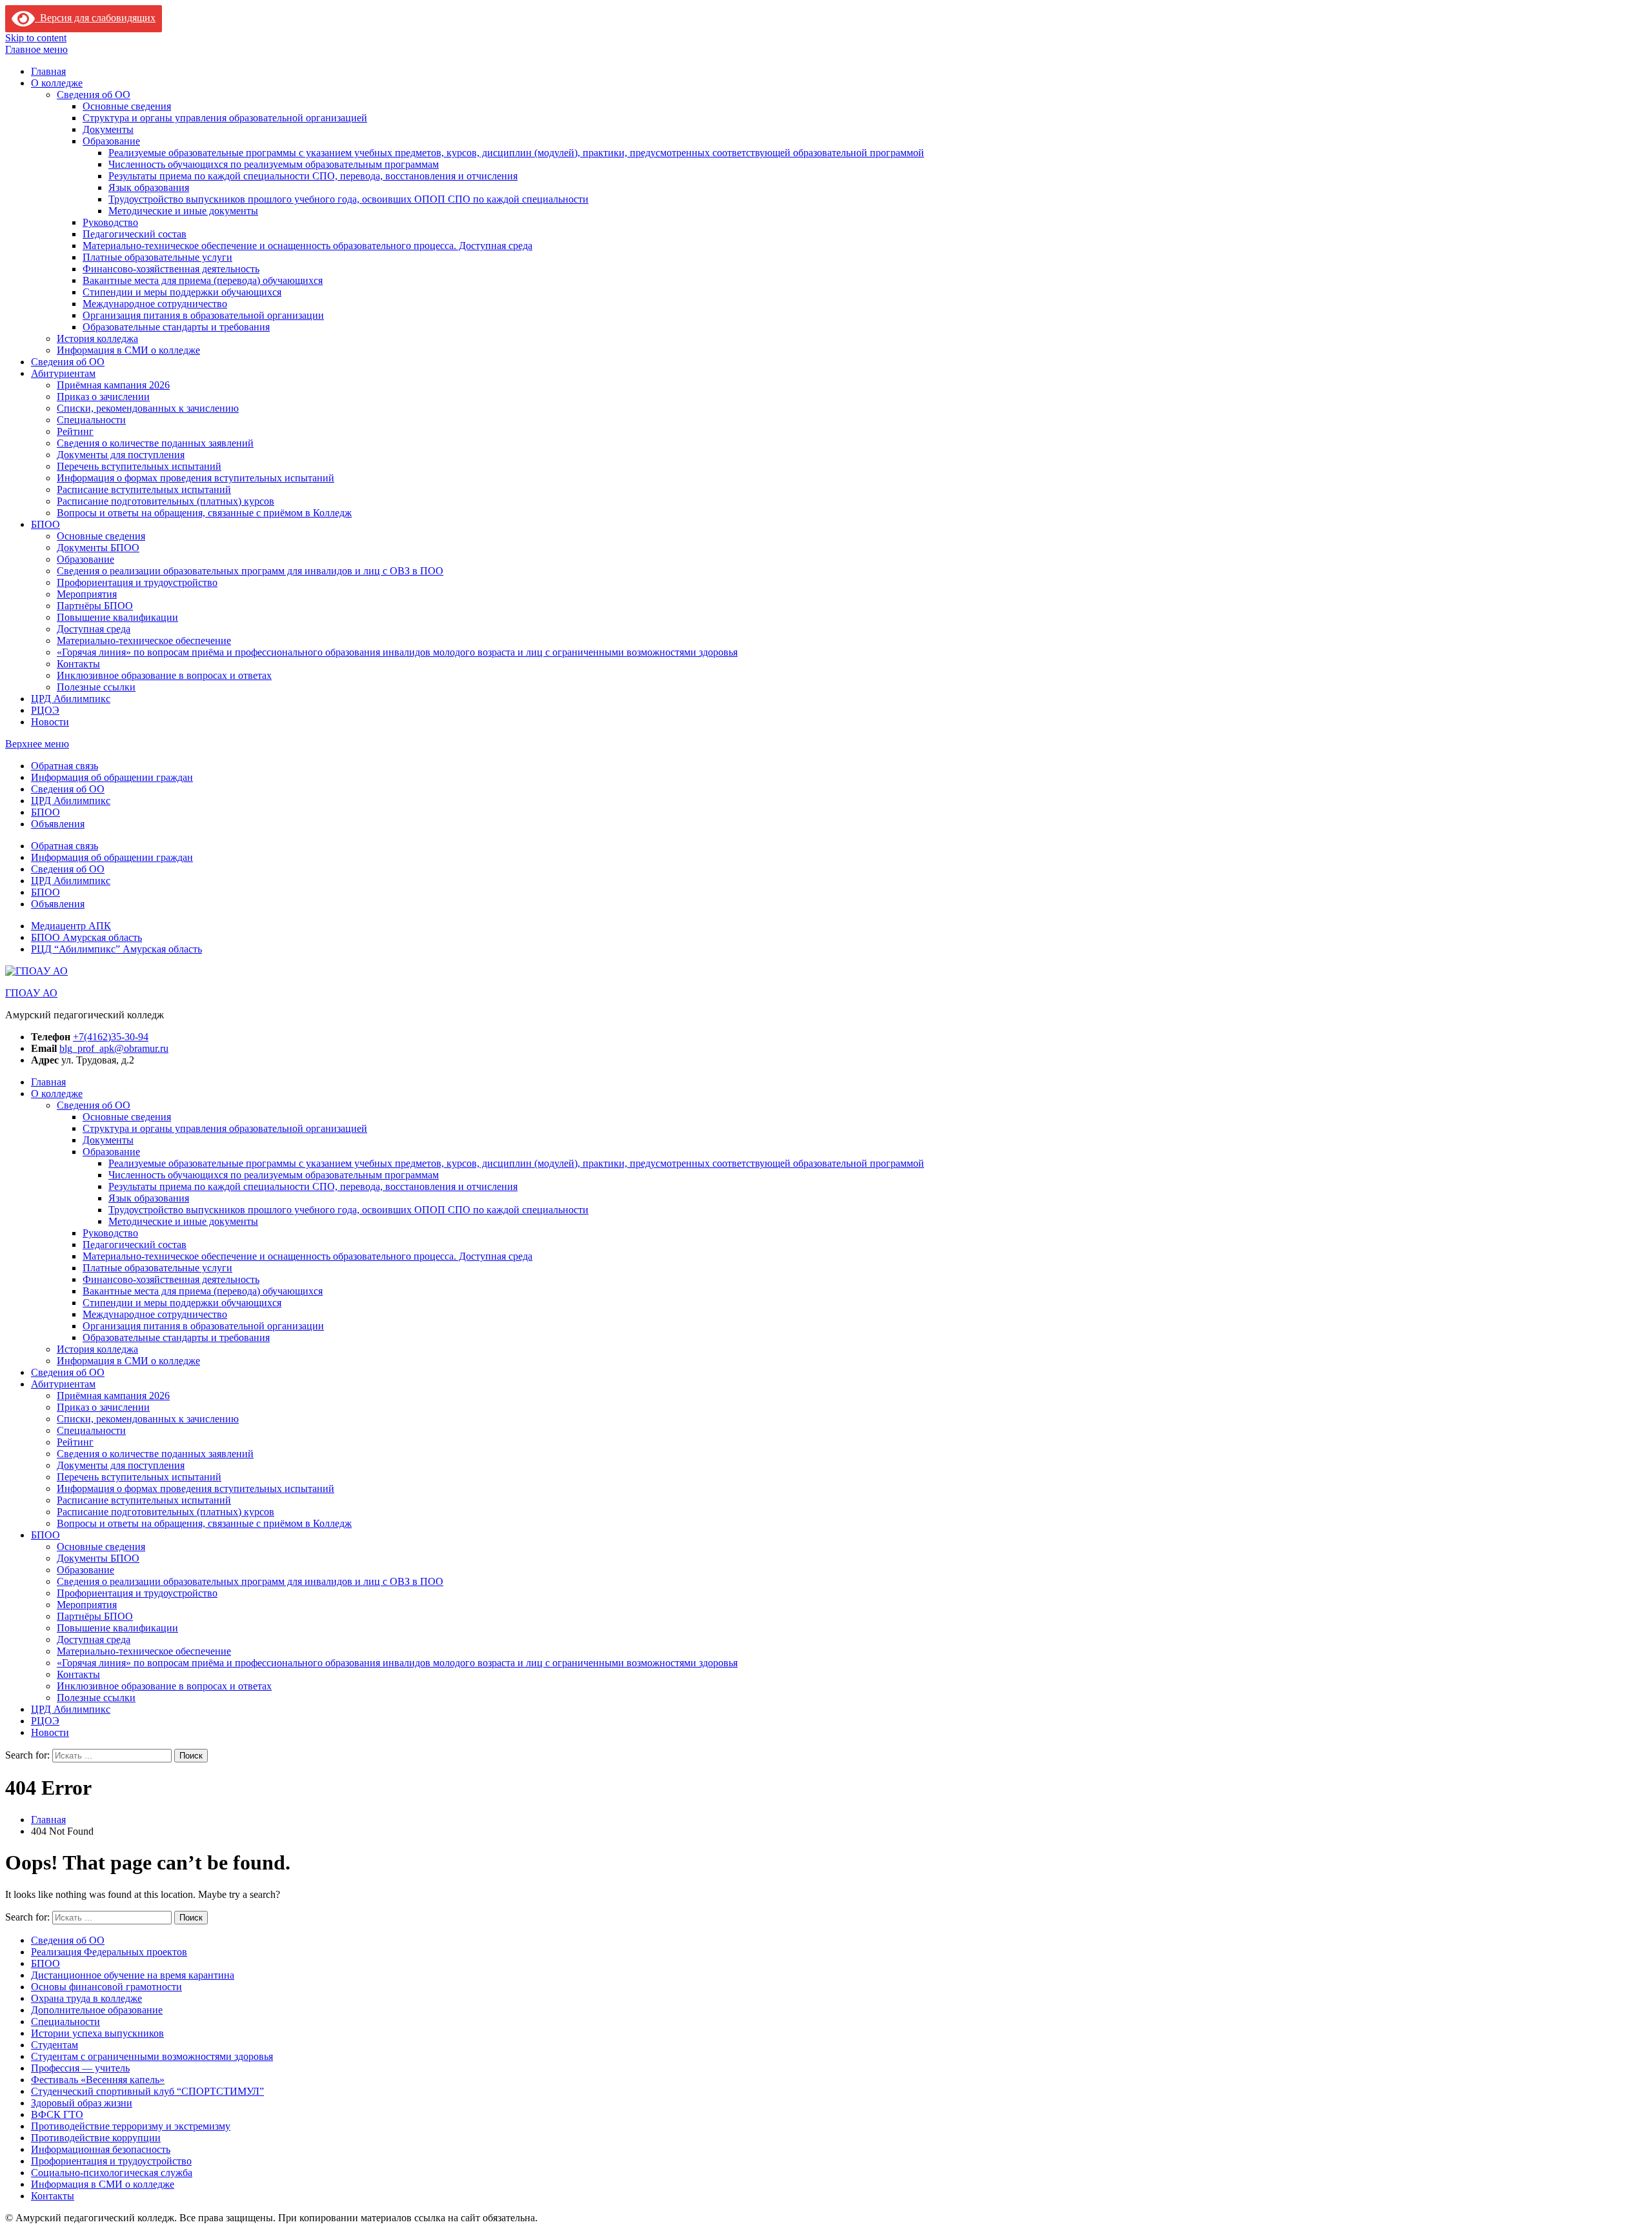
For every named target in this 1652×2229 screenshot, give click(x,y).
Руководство (110, 222)
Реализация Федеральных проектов (109, 1952)
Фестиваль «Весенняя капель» (98, 2080)
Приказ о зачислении (103, 397)
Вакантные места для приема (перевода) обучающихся (203, 280)
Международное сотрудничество (155, 304)
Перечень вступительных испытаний (139, 466)
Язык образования (149, 187)
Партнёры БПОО (95, 606)
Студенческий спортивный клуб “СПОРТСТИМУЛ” (147, 2091)
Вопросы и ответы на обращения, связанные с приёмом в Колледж (204, 513)
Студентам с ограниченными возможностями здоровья (152, 2056)
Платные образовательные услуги (157, 257)
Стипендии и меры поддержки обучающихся (182, 292)
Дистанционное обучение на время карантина (133, 1975)
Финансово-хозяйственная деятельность (171, 269)
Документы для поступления (121, 455)
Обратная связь (65, 766)
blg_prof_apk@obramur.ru (114, 1048)
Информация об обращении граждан (112, 777)
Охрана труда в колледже (86, 1998)
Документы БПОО (98, 548)
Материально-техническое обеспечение (144, 640)
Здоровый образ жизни (82, 2103)
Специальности (91, 420)
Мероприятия (87, 594)
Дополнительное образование (97, 2010)
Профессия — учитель (80, 2068)
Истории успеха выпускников (97, 2033)
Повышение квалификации (117, 617)
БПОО (45, 524)
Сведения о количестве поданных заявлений (155, 443)
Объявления (58, 824)
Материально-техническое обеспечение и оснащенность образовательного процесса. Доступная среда (307, 246)
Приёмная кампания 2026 (113, 385)
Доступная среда (94, 629)
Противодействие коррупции (96, 2138)
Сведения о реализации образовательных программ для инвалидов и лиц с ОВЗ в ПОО (250, 571)
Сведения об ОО (94, 95)
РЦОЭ (45, 710)
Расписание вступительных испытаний (144, 489)
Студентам (55, 2045)
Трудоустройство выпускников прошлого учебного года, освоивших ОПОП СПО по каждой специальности (348, 199)
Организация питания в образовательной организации (203, 315)
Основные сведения (127, 106)
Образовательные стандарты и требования (176, 327)
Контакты (78, 664)
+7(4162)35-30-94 (111, 1037)
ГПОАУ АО (31, 993)
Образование (111, 141)
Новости (50, 722)
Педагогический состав (135, 234)
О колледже (57, 83)
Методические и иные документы (183, 211)
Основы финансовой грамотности (106, 1987)
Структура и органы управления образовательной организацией (225, 118)
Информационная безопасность (101, 2149)
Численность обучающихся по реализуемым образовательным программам (274, 164)
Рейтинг (75, 431)
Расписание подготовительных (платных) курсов (166, 501)
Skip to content (36, 38)
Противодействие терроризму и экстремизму (131, 2126)
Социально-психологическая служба (112, 2173)
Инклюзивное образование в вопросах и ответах (164, 675)
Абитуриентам (63, 373)
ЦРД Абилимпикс (71, 699)
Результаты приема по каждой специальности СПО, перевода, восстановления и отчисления (313, 176)
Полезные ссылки (96, 687)
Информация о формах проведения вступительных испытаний (196, 478)
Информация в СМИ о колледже (128, 350)
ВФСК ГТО (57, 2114)
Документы (108, 129)
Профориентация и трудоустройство (137, 582)
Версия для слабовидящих (95, 18)
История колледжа (97, 338)
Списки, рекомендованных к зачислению (148, 408)
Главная (48, 71)
